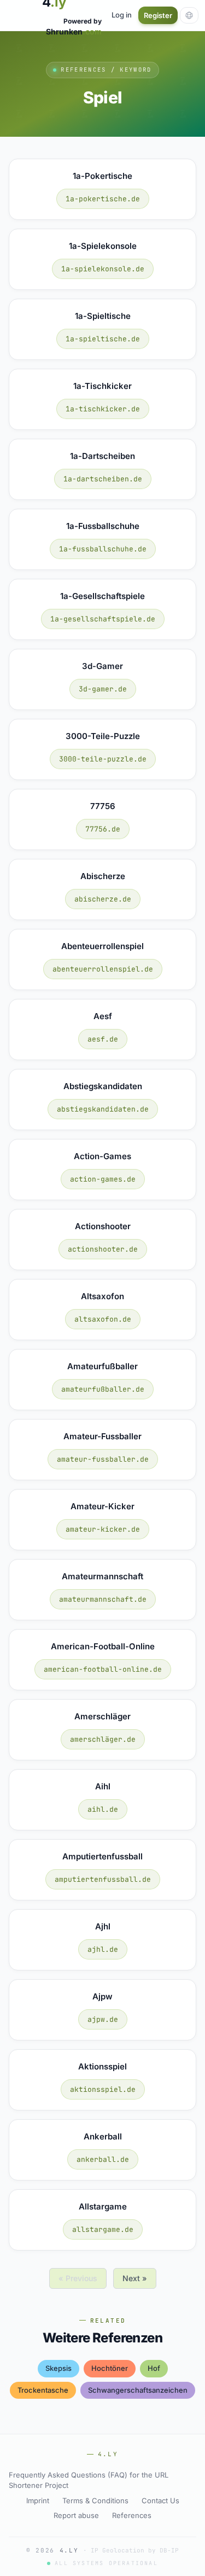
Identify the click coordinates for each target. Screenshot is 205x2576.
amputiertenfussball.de (103, 1879)
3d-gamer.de (103, 689)
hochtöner (110, 2368)
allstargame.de (103, 2229)
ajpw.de (103, 2019)
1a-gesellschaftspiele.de (103, 619)
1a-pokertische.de (103, 199)
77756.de (103, 829)
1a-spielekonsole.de (103, 269)
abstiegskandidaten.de (103, 1109)
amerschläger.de (103, 1739)
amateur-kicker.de (103, 1529)
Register (158, 15)
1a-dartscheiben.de (103, 479)
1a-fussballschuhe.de (103, 549)
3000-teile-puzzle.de (103, 759)
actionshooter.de (103, 1249)
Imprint (38, 2501)
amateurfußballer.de (103, 1389)
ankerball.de (103, 2159)
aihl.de (103, 1809)
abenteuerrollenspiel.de (103, 969)
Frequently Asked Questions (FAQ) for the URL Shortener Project (89, 2480)
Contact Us (160, 2501)
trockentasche (43, 2390)
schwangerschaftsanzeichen (138, 2390)
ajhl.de (103, 1949)
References (132, 2515)
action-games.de (103, 1179)
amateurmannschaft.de (103, 1599)
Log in (122, 15)
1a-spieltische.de (103, 339)
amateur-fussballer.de (103, 1459)
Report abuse (76, 2515)
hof (154, 2368)
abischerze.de (103, 899)
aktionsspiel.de (103, 2089)
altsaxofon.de (103, 1319)
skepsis (58, 2368)
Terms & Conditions (95, 2501)
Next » (135, 2278)
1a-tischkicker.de (103, 409)
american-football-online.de (103, 1669)
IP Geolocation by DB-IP (135, 2550)
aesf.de (103, 1039)
